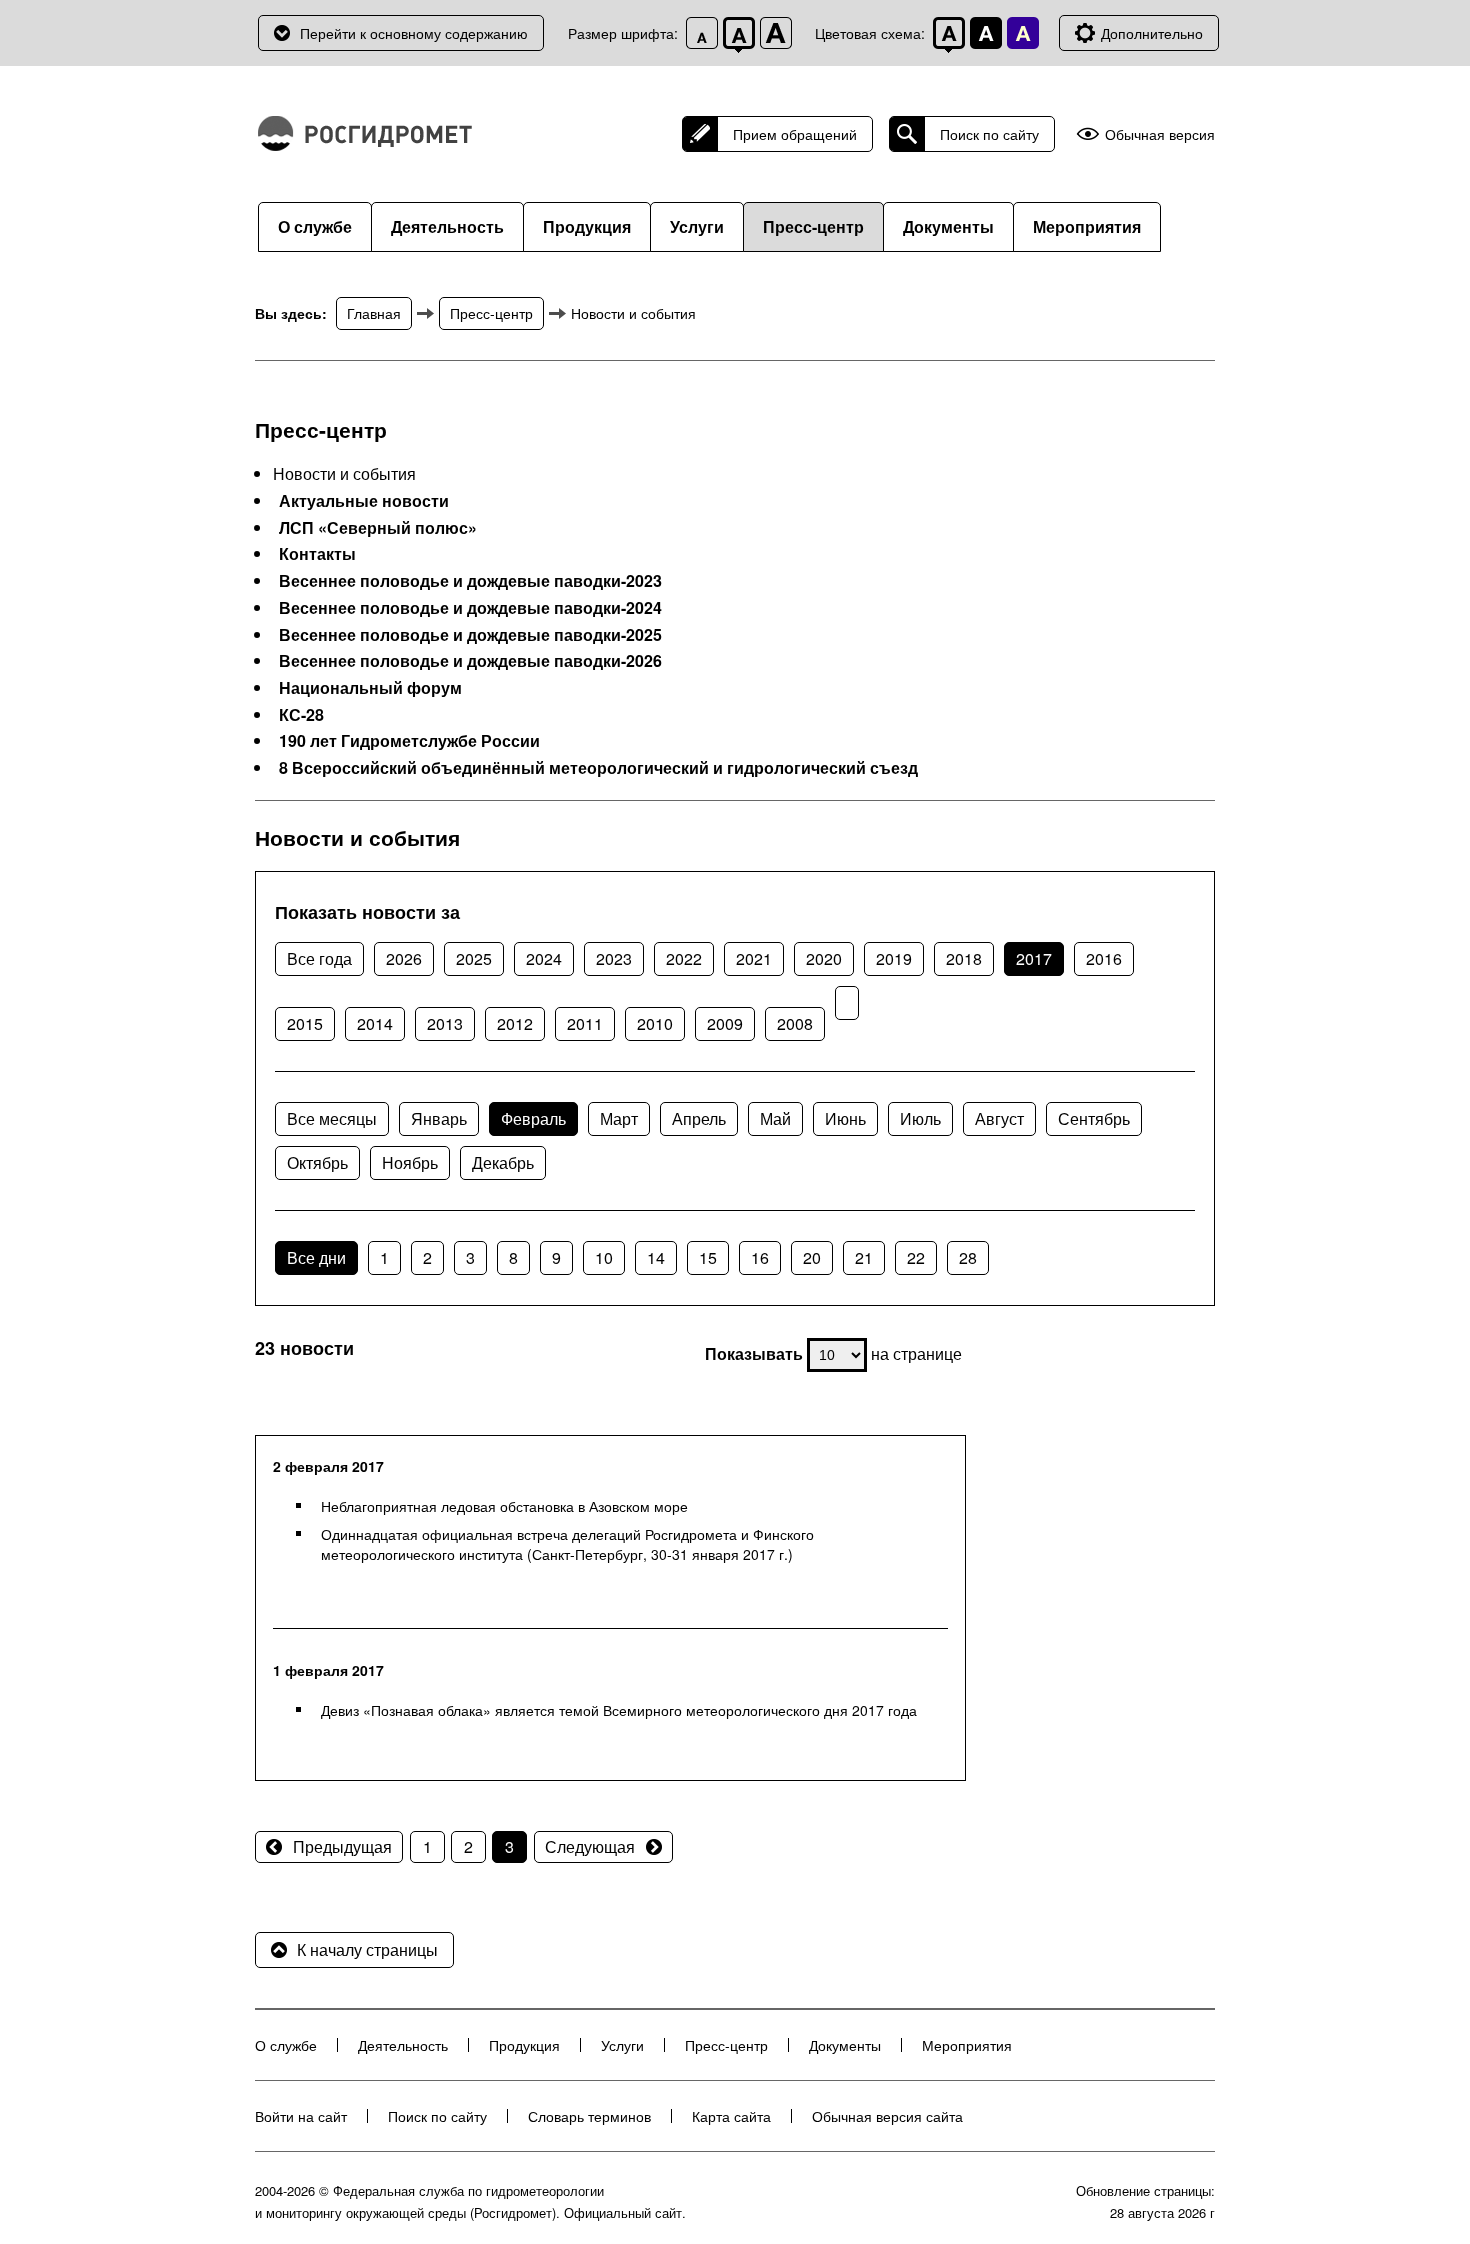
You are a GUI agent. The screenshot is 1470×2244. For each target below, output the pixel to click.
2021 (754, 958)
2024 (544, 958)
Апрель (699, 1118)
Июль (920, 1118)
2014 (375, 1023)
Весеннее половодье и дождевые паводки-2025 (470, 635)
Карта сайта (731, 2116)
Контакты (317, 554)
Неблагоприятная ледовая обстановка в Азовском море (504, 1506)
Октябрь (317, 1162)
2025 (474, 958)
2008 (795, 1023)
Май (775, 1118)
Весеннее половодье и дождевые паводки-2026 (470, 661)
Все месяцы (332, 1118)
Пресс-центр (813, 226)
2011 (585, 1023)
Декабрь (503, 1162)
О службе (315, 226)
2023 (614, 958)
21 (864, 1257)
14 (656, 1257)
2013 (445, 1023)
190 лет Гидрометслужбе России (409, 741)
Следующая (590, 1846)
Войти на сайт (301, 2116)
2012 (515, 1023)
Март (619, 1118)
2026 (404, 958)
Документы (948, 226)
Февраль (533, 1118)
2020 (824, 958)
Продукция (587, 226)
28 (968, 1257)
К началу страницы (367, 1949)
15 (708, 1257)
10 (604, 1257)
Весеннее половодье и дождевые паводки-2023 (470, 581)
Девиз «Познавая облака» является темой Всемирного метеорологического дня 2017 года (619, 1710)
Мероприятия (1087, 226)
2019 (894, 958)
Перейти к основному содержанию (414, 33)
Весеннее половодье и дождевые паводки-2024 (470, 608)
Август (999, 1118)
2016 (1104, 958)
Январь (439, 1118)
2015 (305, 1023)
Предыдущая (342, 1846)
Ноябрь (410, 1162)
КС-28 (301, 715)
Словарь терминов (589, 2116)
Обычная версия (1160, 134)
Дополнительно (1152, 33)
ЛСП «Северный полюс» (378, 528)
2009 (725, 1023)
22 (916, 1257)
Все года (319, 958)
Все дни (316, 1257)
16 (760, 1257)
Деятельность (447, 226)
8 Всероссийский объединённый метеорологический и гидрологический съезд (598, 768)
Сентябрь (1094, 1118)
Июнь (845, 1118)
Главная (374, 313)
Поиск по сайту (989, 134)
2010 (655, 1023)
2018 (964, 958)
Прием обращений (795, 134)
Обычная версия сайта (887, 2116)
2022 (684, 958)
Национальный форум (370, 688)
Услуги (697, 226)
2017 (1034, 958)
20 (812, 1257)
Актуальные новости (364, 501)
